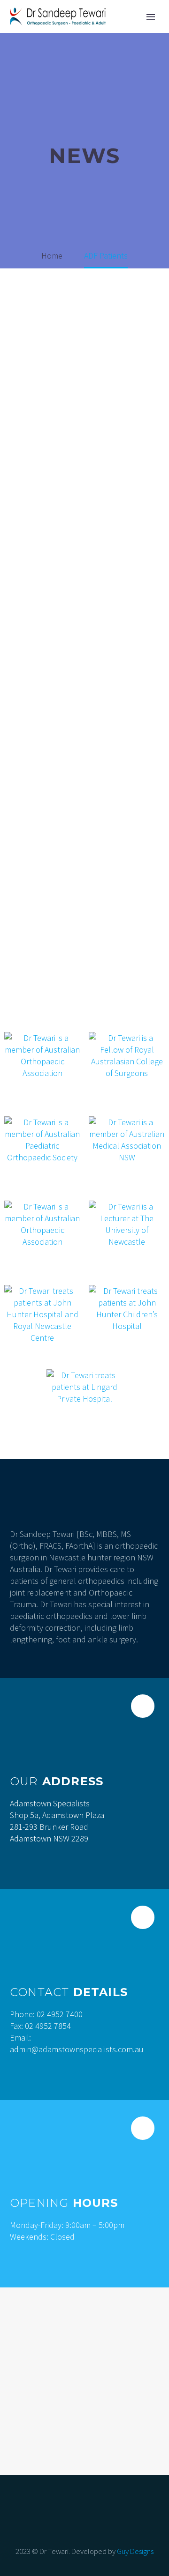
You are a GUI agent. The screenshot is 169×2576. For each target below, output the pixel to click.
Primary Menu (151, 17)
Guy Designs (135, 2551)
